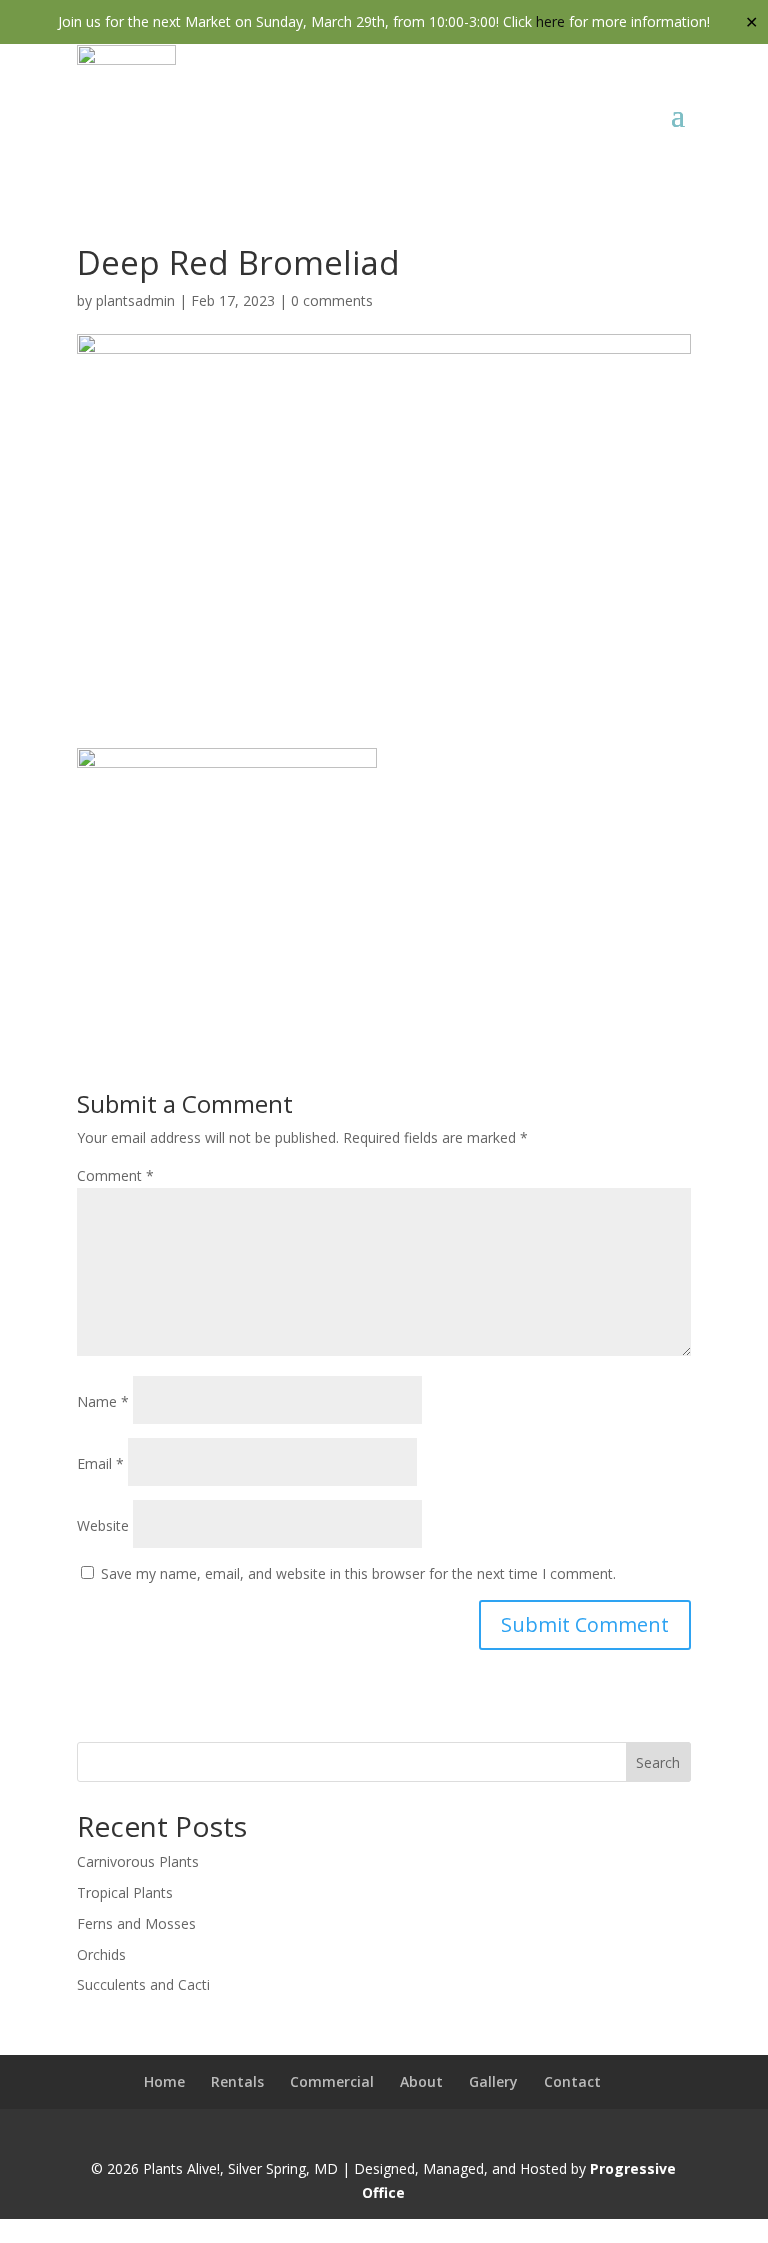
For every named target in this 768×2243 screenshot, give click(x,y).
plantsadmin (135, 300)
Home (164, 2081)
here (550, 21)
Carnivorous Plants (138, 1861)
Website (103, 1525)
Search (658, 1762)
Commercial (332, 2081)
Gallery (493, 2081)
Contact (572, 2081)
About (421, 2081)
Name (103, 1401)
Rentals (237, 2081)
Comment (115, 1175)
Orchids (101, 1954)
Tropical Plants (125, 1892)
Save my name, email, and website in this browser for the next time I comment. (358, 1573)
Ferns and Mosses (136, 1923)
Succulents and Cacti (143, 1984)
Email (100, 1463)
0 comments (332, 300)
